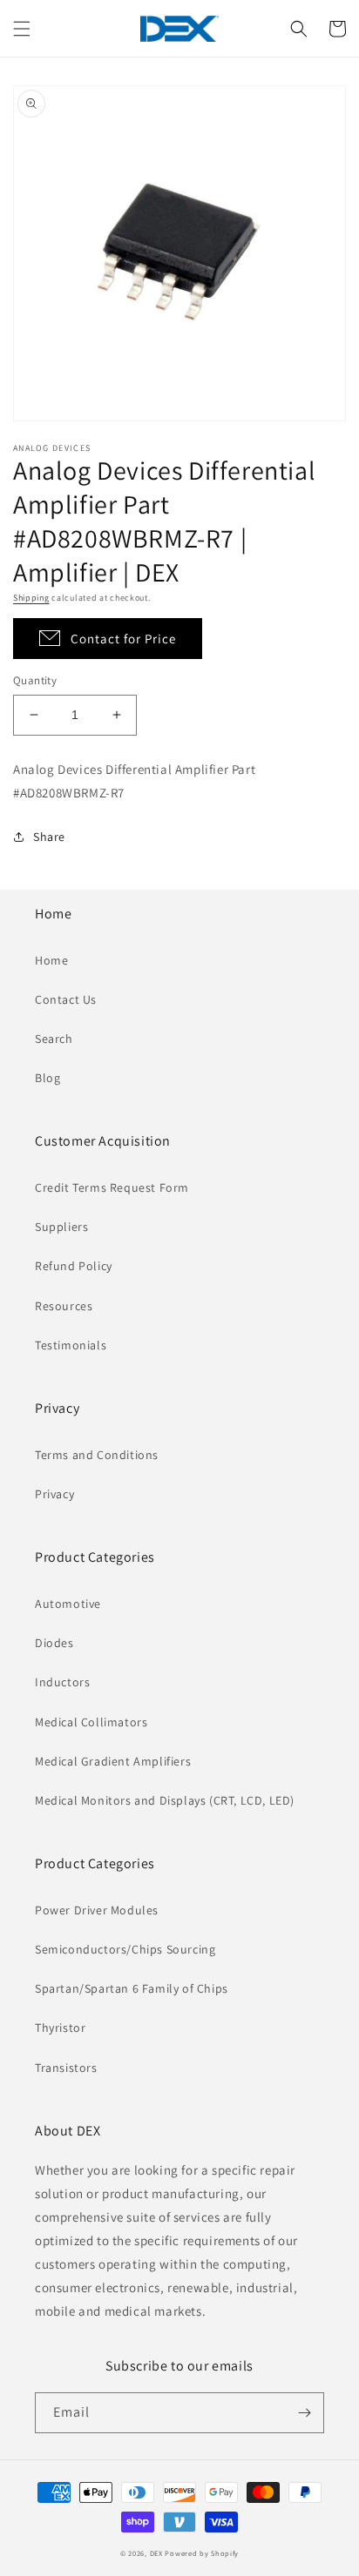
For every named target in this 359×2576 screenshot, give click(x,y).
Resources (64, 1306)
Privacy (54, 1494)
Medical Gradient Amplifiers (113, 1761)
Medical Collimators (91, 1722)
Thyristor (60, 2028)
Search (54, 1039)
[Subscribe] (304, 2413)
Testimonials (71, 1345)
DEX (156, 2553)
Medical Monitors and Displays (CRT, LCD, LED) (165, 1800)
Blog (47, 1078)
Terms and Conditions (97, 1455)
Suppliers (61, 1227)
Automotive (68, 1604)
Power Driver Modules (97, 1910)
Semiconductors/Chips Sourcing (125, 1949)
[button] (22, 29)
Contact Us (66, 999)
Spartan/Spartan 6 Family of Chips (132, 1988)
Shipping (31, 598)
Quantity (35, 680)
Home (51, 960)
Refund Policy (74, 1266)
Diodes (54, 1643)
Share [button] (49, 837)
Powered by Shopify (202, 2553)
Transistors (66, 2068)
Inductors (62, 1682)
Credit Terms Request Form (112, 1187)
